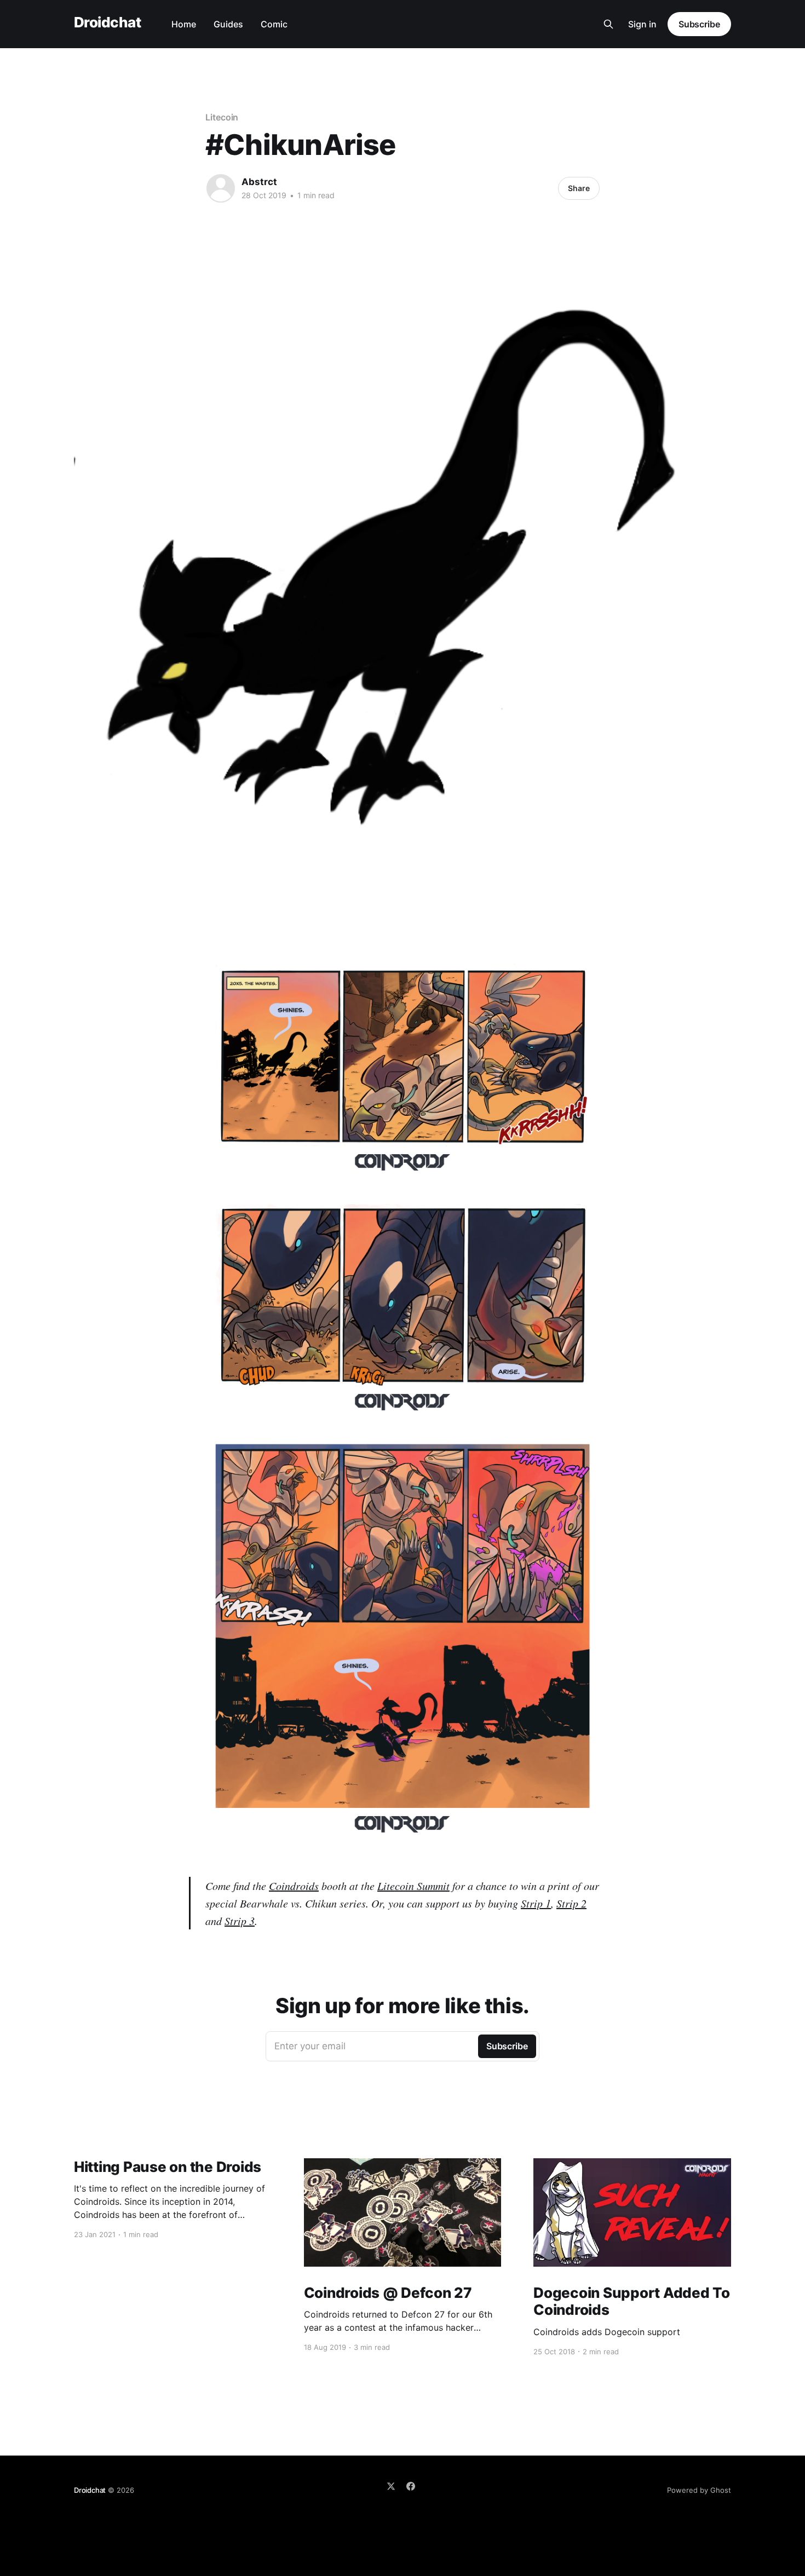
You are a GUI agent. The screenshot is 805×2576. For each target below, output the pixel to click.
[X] (391, 2486)
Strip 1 (536, 1903)
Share (579, 188)
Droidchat (107, 23)
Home (184, 24)
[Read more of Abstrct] (221, 188)
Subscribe (699, 24)
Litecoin (222, 117)
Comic (274, 24)
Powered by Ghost (699, 2490)
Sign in (642, 24)
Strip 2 (571, 1903)
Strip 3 (240, 1921)
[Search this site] (608, 24)
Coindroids (294, 1886)
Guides (228, 24)
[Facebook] (411, 2486)
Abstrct (259, 182)
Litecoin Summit (413, 1886)
